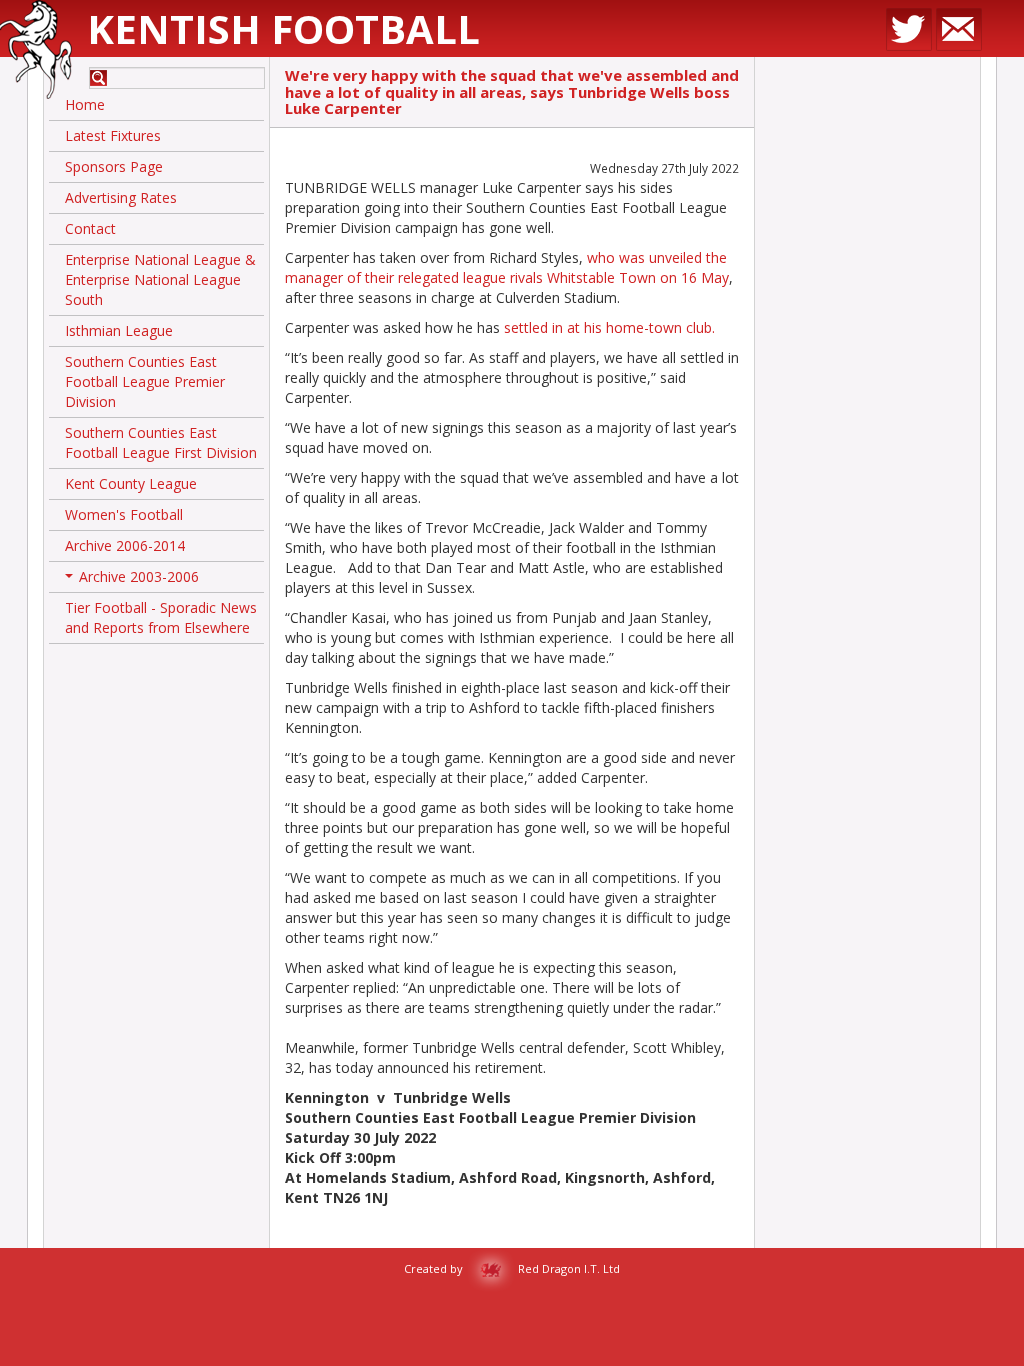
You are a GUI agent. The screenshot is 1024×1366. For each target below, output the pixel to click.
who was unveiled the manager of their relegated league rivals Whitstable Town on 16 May (507, 267)
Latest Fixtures (113, 135)
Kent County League (131, 483)
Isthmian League (119, 330)
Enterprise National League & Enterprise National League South (160, 279)
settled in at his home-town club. (609, 327)
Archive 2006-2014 (125, 545)
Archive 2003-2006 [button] (134, 580)
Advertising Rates (121, 197)
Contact (90, 228)
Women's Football (124, 514)
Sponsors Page (114, 166)
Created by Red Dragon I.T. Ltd (512, 1268)
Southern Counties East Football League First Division (161, 442)
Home (85, 104)
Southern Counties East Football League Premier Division (145, 381)
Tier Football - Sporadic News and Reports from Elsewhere (161, 617)
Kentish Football (283, 28)
